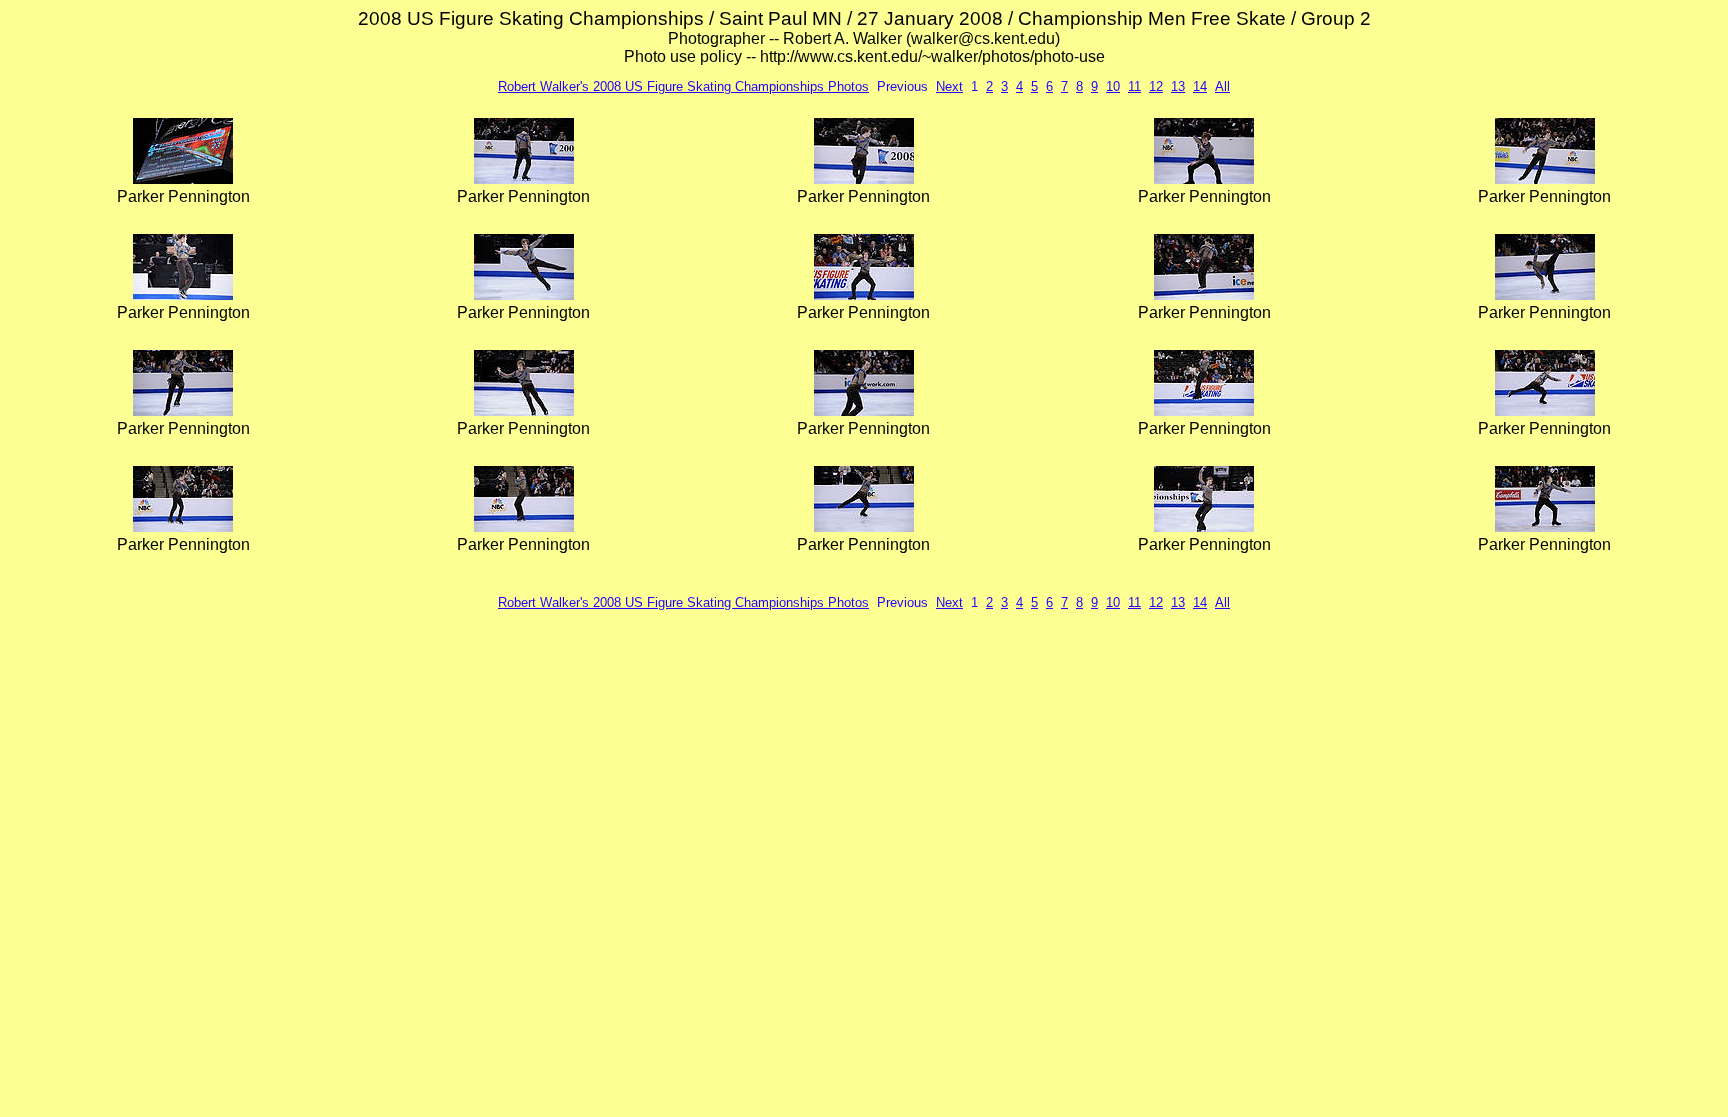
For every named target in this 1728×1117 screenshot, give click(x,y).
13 (1178, 86)
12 (1156, 86)
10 (1113, 86)
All (1222, 86)
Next (949, 86)
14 (1200, 86)
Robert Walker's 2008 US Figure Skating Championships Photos (683, 86)
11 (1134, 86)
